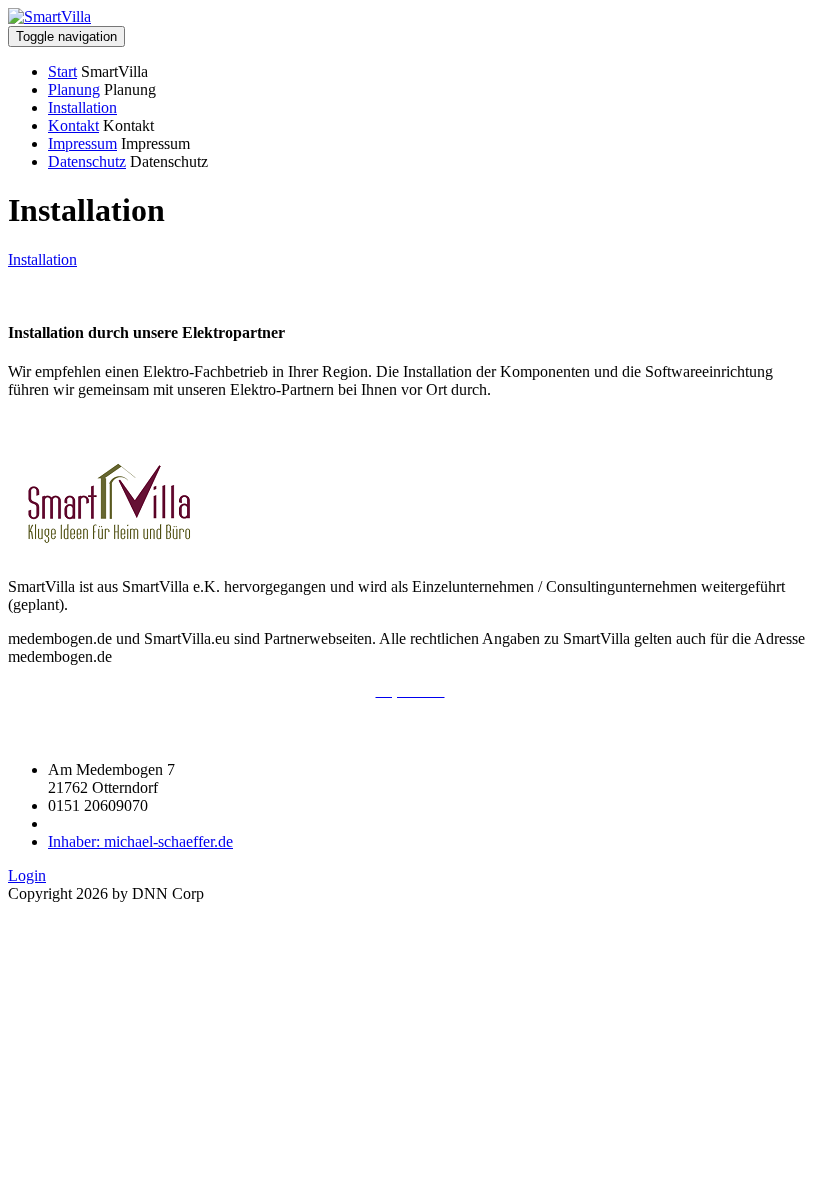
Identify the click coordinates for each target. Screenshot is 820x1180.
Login (27, 875)
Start (62, 71)
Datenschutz (87, 161)
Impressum (82, 143)
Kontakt (73, 125)
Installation (82, 107)
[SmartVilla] (49, 16)
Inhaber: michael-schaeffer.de (140, 841)
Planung (74, 89)
